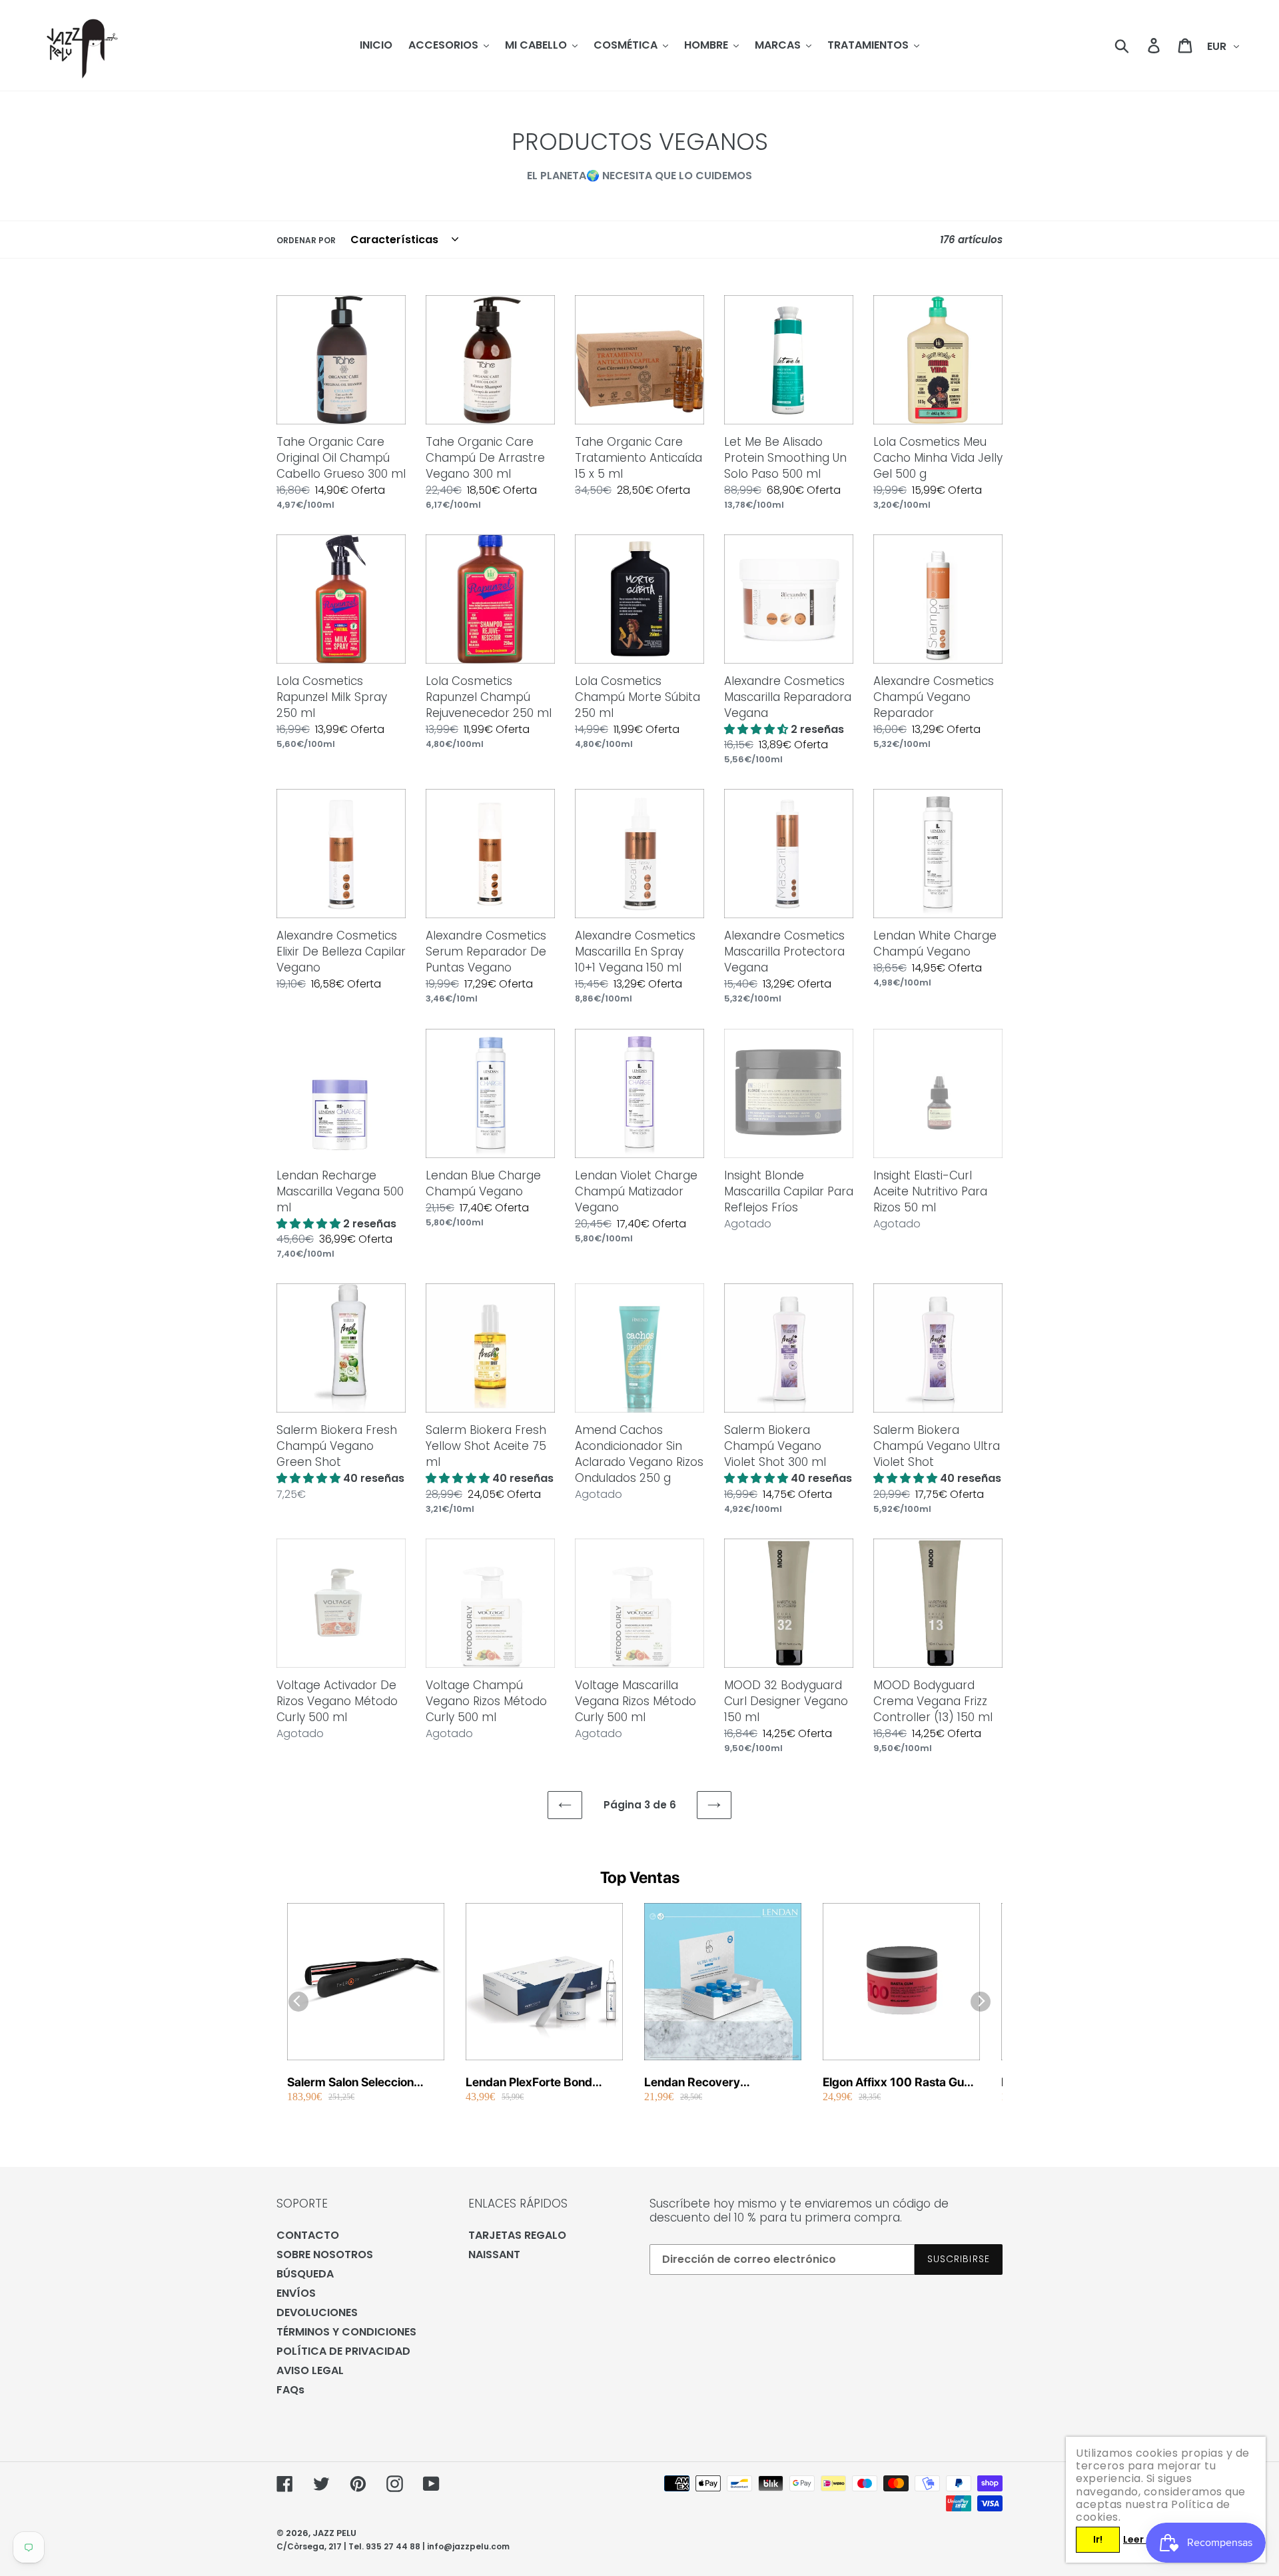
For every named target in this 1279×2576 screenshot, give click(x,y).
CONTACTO (308, 2235)
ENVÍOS (296, 2293)
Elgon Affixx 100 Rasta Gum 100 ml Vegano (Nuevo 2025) (899, 2083)
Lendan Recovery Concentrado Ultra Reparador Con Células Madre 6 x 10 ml (707, 2083)
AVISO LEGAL (310, 2370)
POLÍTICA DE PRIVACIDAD (343, 2351)
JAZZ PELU (334, 2533)
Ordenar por (306, 240)
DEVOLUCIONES (317, 2312)
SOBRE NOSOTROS (325, 2254)
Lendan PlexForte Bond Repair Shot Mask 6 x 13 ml (540, 2083)
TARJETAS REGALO (517, 2235)
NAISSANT (494, 2254)
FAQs (290, 2390)
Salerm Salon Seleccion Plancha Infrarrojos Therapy (363, 2083)
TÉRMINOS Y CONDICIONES (346, 2332)
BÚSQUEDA (305, 2274)
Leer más (1145, 2539)
